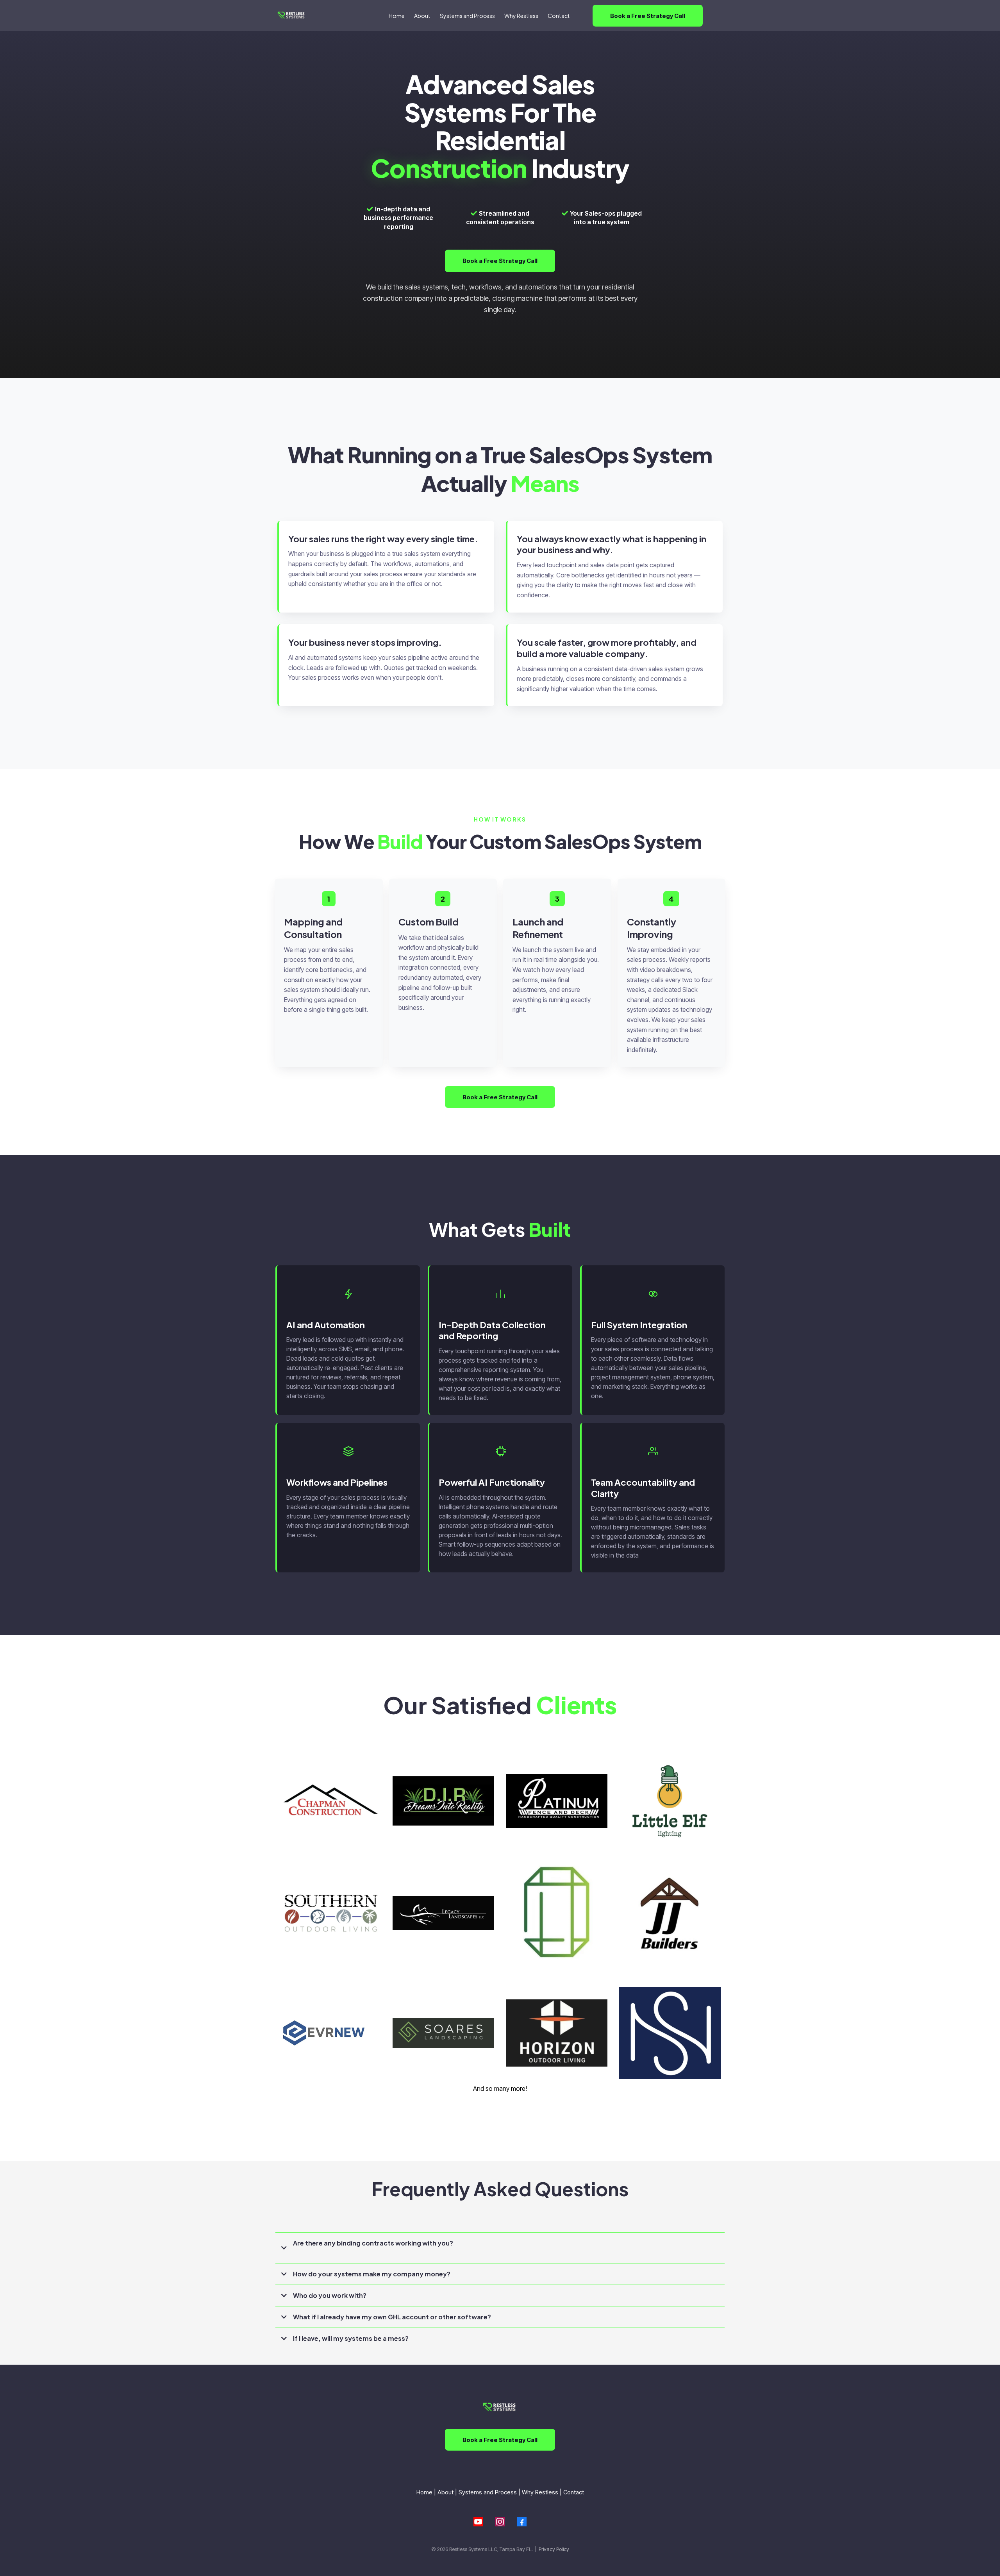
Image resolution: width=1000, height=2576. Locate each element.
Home (424, 2492)
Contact (574, 2492)
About (446, 2492)
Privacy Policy (554, 2549)
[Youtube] (478, 2522)
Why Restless (540, 2492)
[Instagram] (500, 2522)
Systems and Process (488, 2492)
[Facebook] (522, 2522)
